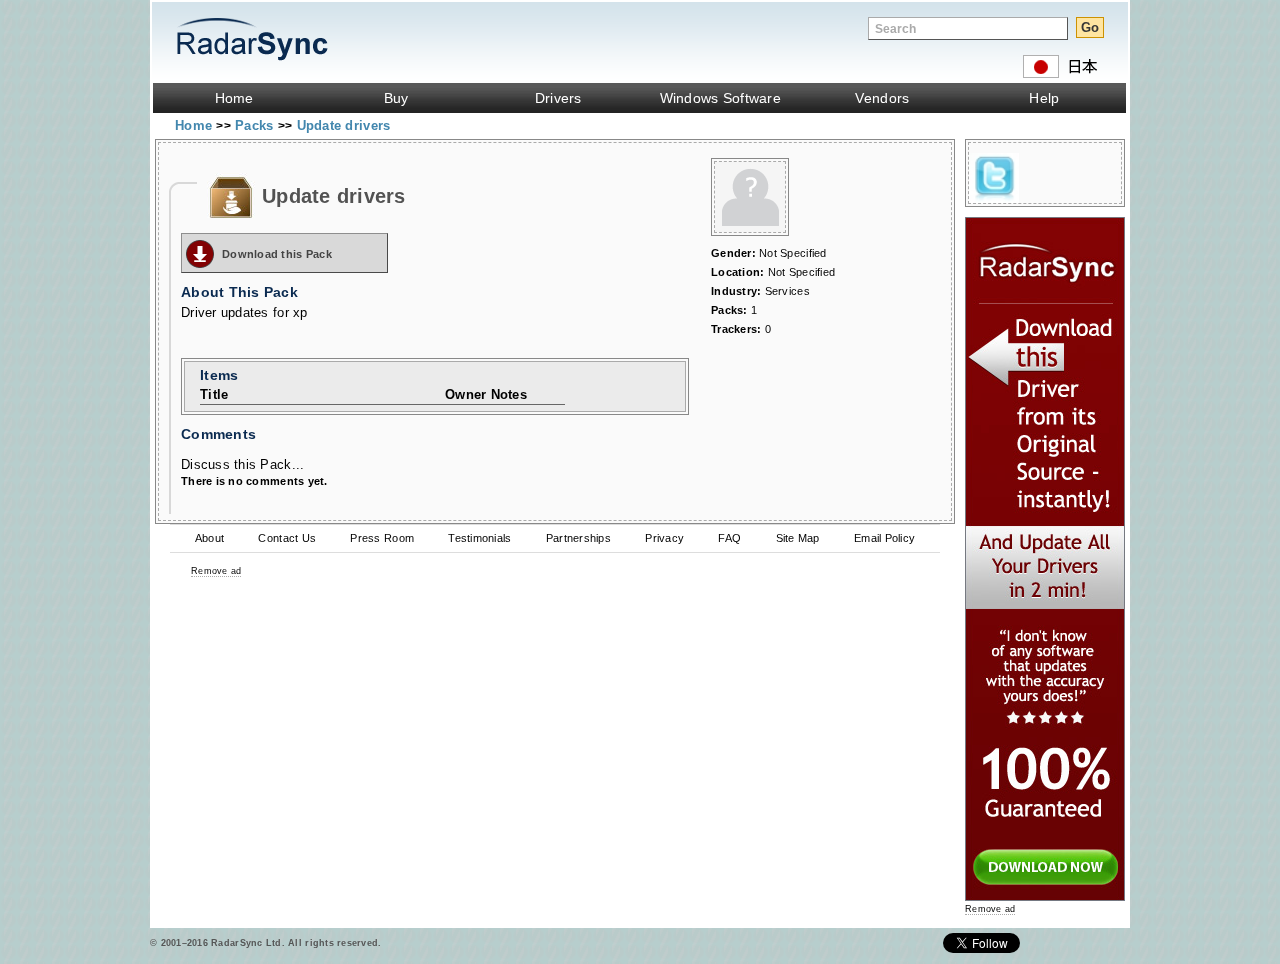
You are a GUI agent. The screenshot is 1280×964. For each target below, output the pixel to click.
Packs (256, 125)
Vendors (882, 98)
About (209, 538)
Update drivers (344, 125)
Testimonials (479, 538)
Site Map (798, 538)
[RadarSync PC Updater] (1045, 896)
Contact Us (287, 538)
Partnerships (578, 538)
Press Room (382, 538)
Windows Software (720, 98)
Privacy (664, 538)
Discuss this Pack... (242, 464)
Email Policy (884, 538)
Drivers (558, 98)
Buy (396, 98)
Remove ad (216, 571)
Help (1044, 98)
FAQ (729, 538)
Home (234, 98)
